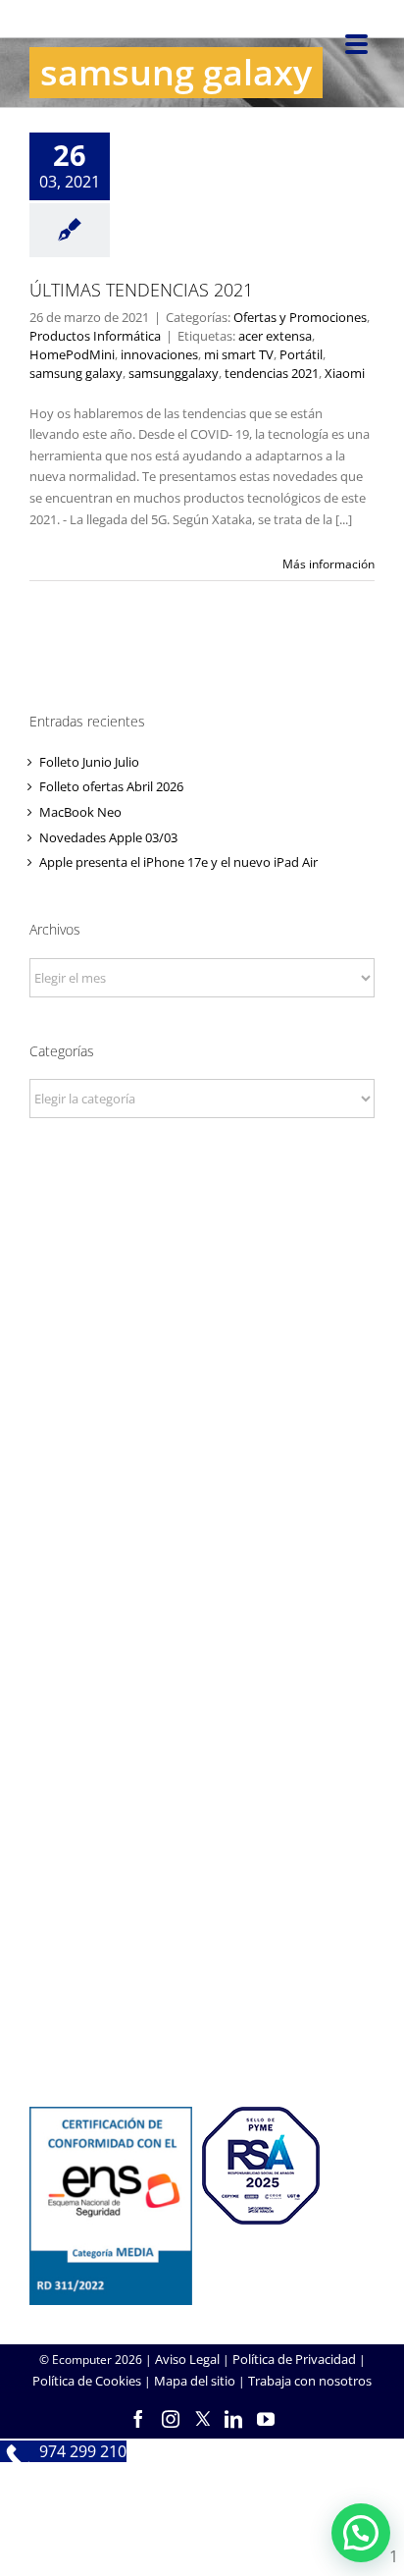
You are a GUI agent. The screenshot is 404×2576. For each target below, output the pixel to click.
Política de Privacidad (294, 2359)
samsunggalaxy (174, 373)
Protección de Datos (202, 1635)
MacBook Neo (80, 812)
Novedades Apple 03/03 (108, 837)
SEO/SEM (202, 1830)
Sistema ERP (202, 1608)
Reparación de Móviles (202, 1999)
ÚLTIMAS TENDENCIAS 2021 (141, 290)
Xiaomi (345, 373)
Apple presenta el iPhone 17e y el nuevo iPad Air (178, 862)
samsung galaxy (76, 373)
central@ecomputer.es (202, 1389)
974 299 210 (202, 1363)
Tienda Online (202, 1777)
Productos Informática (223, 149)
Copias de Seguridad (202, 2025)
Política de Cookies (87, 2381)
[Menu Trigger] (356, 43)
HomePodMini (72, 354)
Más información (328, 564)
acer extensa (275, 336)
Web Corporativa (202, 1750)
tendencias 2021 (272, 373)
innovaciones (159, 354)
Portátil (301, 354)
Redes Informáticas (202, 1555)
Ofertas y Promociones (300, 317)
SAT (202, 1946)
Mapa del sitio (195, 2381)
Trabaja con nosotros (310, 2381)
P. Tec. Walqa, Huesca (202, 1336)
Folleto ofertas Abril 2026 (111, 786)
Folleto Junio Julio (89, 762)
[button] (361, 2533)
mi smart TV (239, 354)
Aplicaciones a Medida (202, 1803)
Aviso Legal (187, 2359)
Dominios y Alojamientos (202, 1582)
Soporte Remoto (202, 1972)
